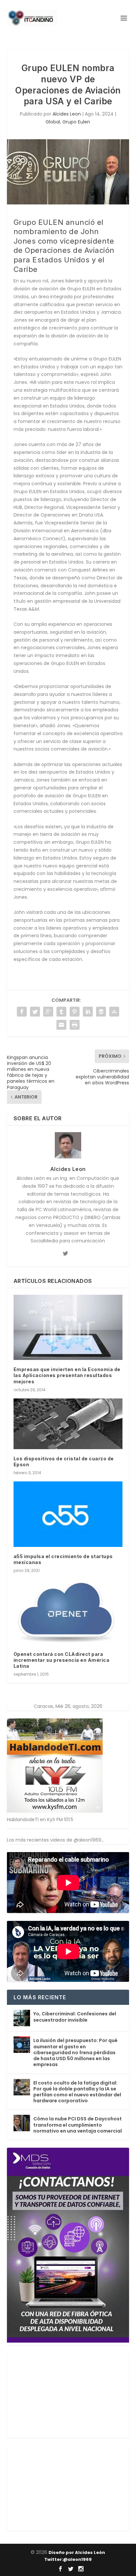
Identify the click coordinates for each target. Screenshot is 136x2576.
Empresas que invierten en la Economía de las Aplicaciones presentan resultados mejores (67, 1375)
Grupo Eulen (76, 122)
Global (53, 122)
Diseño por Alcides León (77, 2552)
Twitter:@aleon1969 (68, 2559)
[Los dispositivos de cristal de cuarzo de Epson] (68, 1424)
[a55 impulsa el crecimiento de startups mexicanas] (68, 1514)
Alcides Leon (67, 114)
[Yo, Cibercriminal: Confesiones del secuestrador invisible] (22, 2018)
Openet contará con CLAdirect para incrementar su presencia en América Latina (62, 1660)
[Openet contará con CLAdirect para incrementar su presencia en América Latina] (68, 1612)
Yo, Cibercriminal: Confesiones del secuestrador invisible (75, 2017)
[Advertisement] (56, 2394)
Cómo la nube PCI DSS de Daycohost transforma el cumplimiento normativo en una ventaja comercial (78, 2125)
